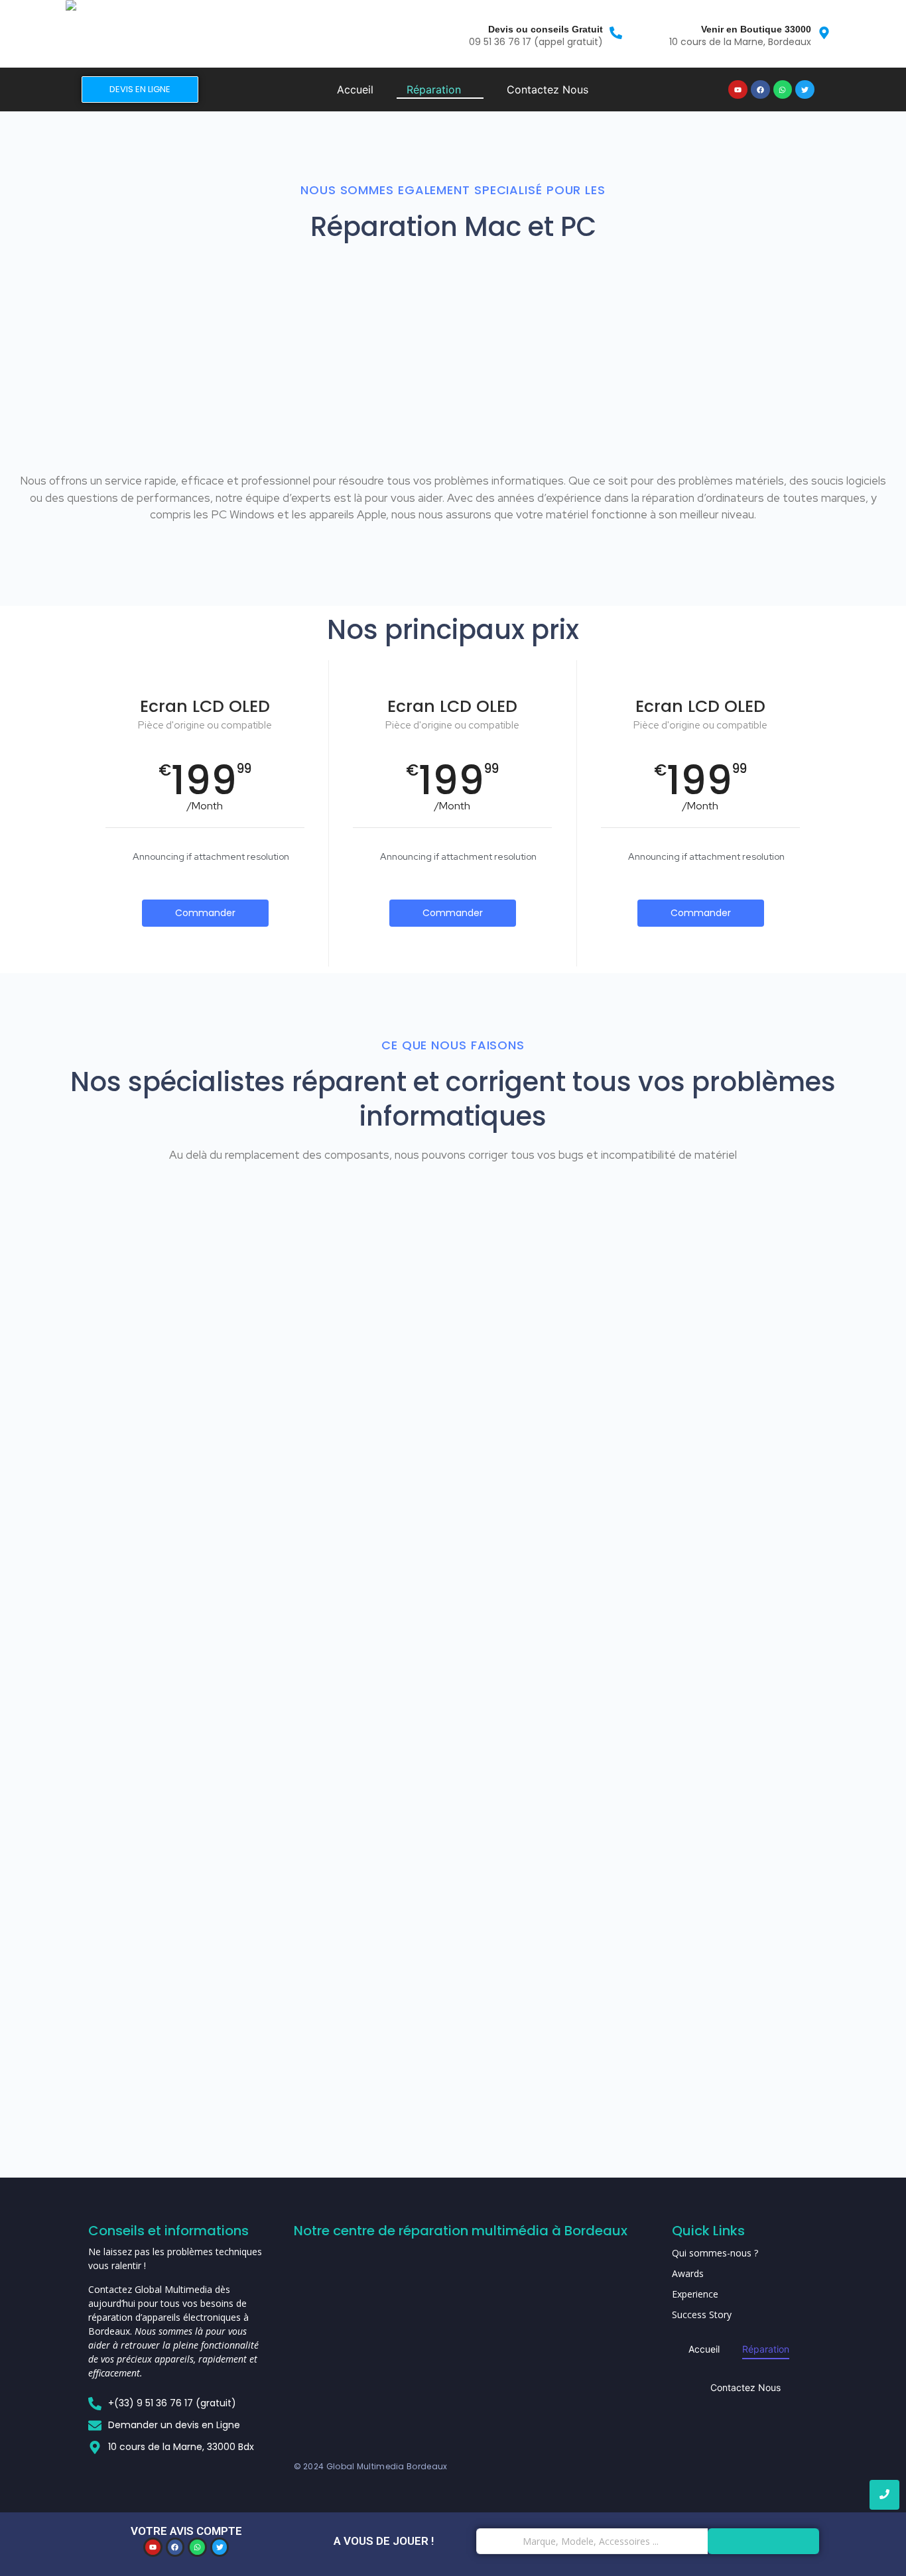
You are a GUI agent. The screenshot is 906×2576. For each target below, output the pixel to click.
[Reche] (763, 2541)
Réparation (766, 2349)
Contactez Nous (745, 2387)
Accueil (704, 2349)
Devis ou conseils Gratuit (546, 29)
